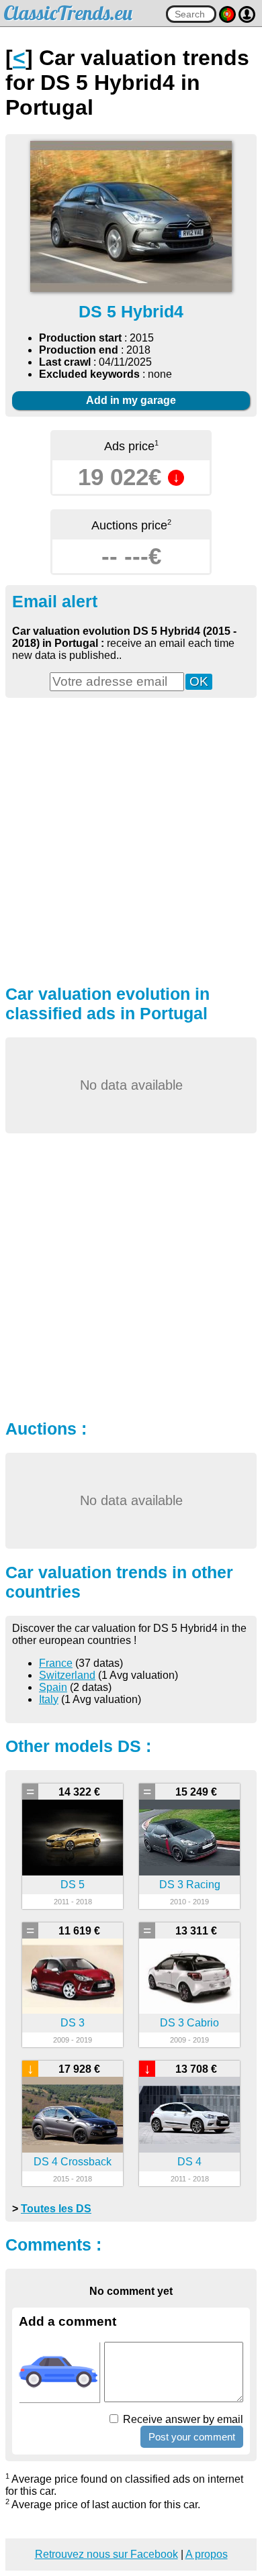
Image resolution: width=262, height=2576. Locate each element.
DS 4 (189, 2162)
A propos (207, 2554)
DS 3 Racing (190, 1885)
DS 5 (73, 1885)
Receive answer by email (182, 2419)
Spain (53, 1687)
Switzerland (67, 1675)
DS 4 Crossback (73, 2162)
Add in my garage (131, 400)
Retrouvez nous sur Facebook (106, 2554)
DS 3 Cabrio (189, 2023)
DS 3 (73, 2023)
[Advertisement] (131, 839)
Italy (49, 1699)
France (56, 1663)
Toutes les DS (56, 2209)
